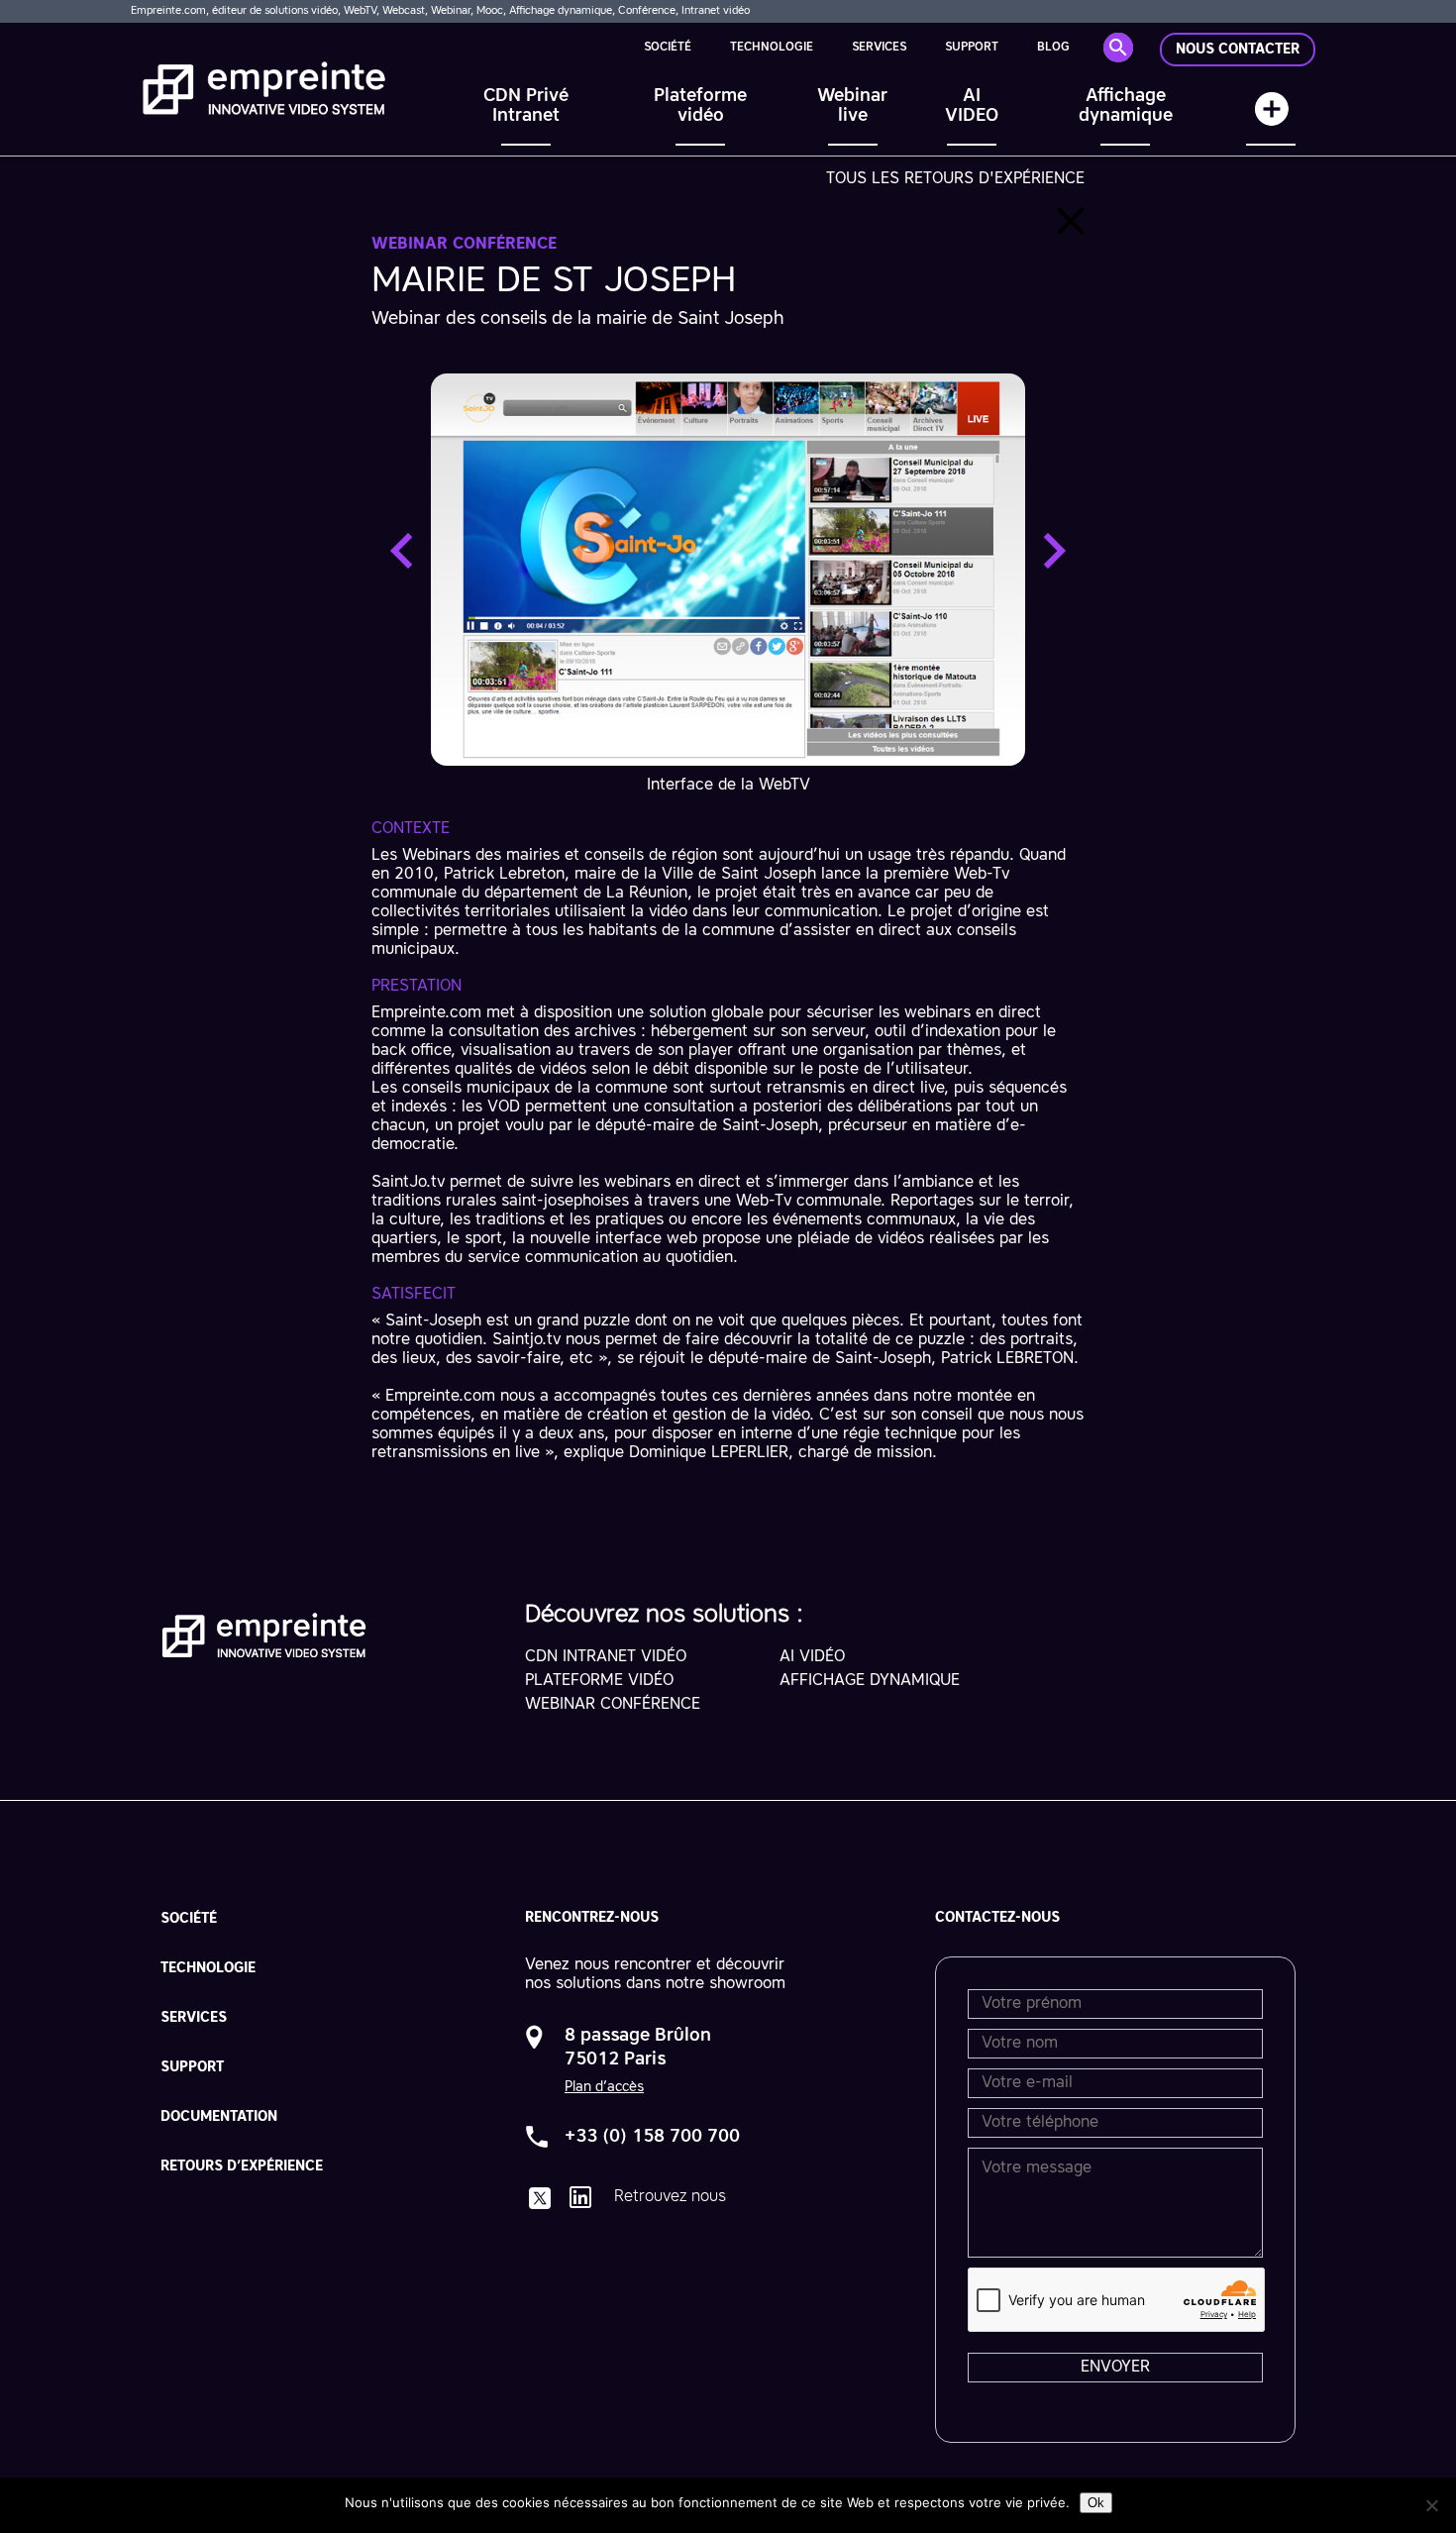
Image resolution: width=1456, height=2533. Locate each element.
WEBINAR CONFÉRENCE (613, 1705)
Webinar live (852, 106)
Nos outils (1271, 118)
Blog (1053, 48)
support (972, 48)
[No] (1431, 2505)
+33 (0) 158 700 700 (652, 2137)
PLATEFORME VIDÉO (599, 1681)
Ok (1096, 2503)
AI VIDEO (972, 106)
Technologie (772, 48)
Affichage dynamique (1126, 106)
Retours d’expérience (242, 2166)
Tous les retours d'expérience (955, 179)
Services (879, 48)
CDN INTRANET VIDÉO (606, 1657)
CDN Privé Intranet (526, 106)
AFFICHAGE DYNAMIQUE (870, 1681)
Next (1055, 550)
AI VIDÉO (812, 1657)
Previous (401, 550)
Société (668, 48)
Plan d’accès (604, 2087)
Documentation (219, 2117)
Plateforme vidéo (700, 106)
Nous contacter (1238, 50)
